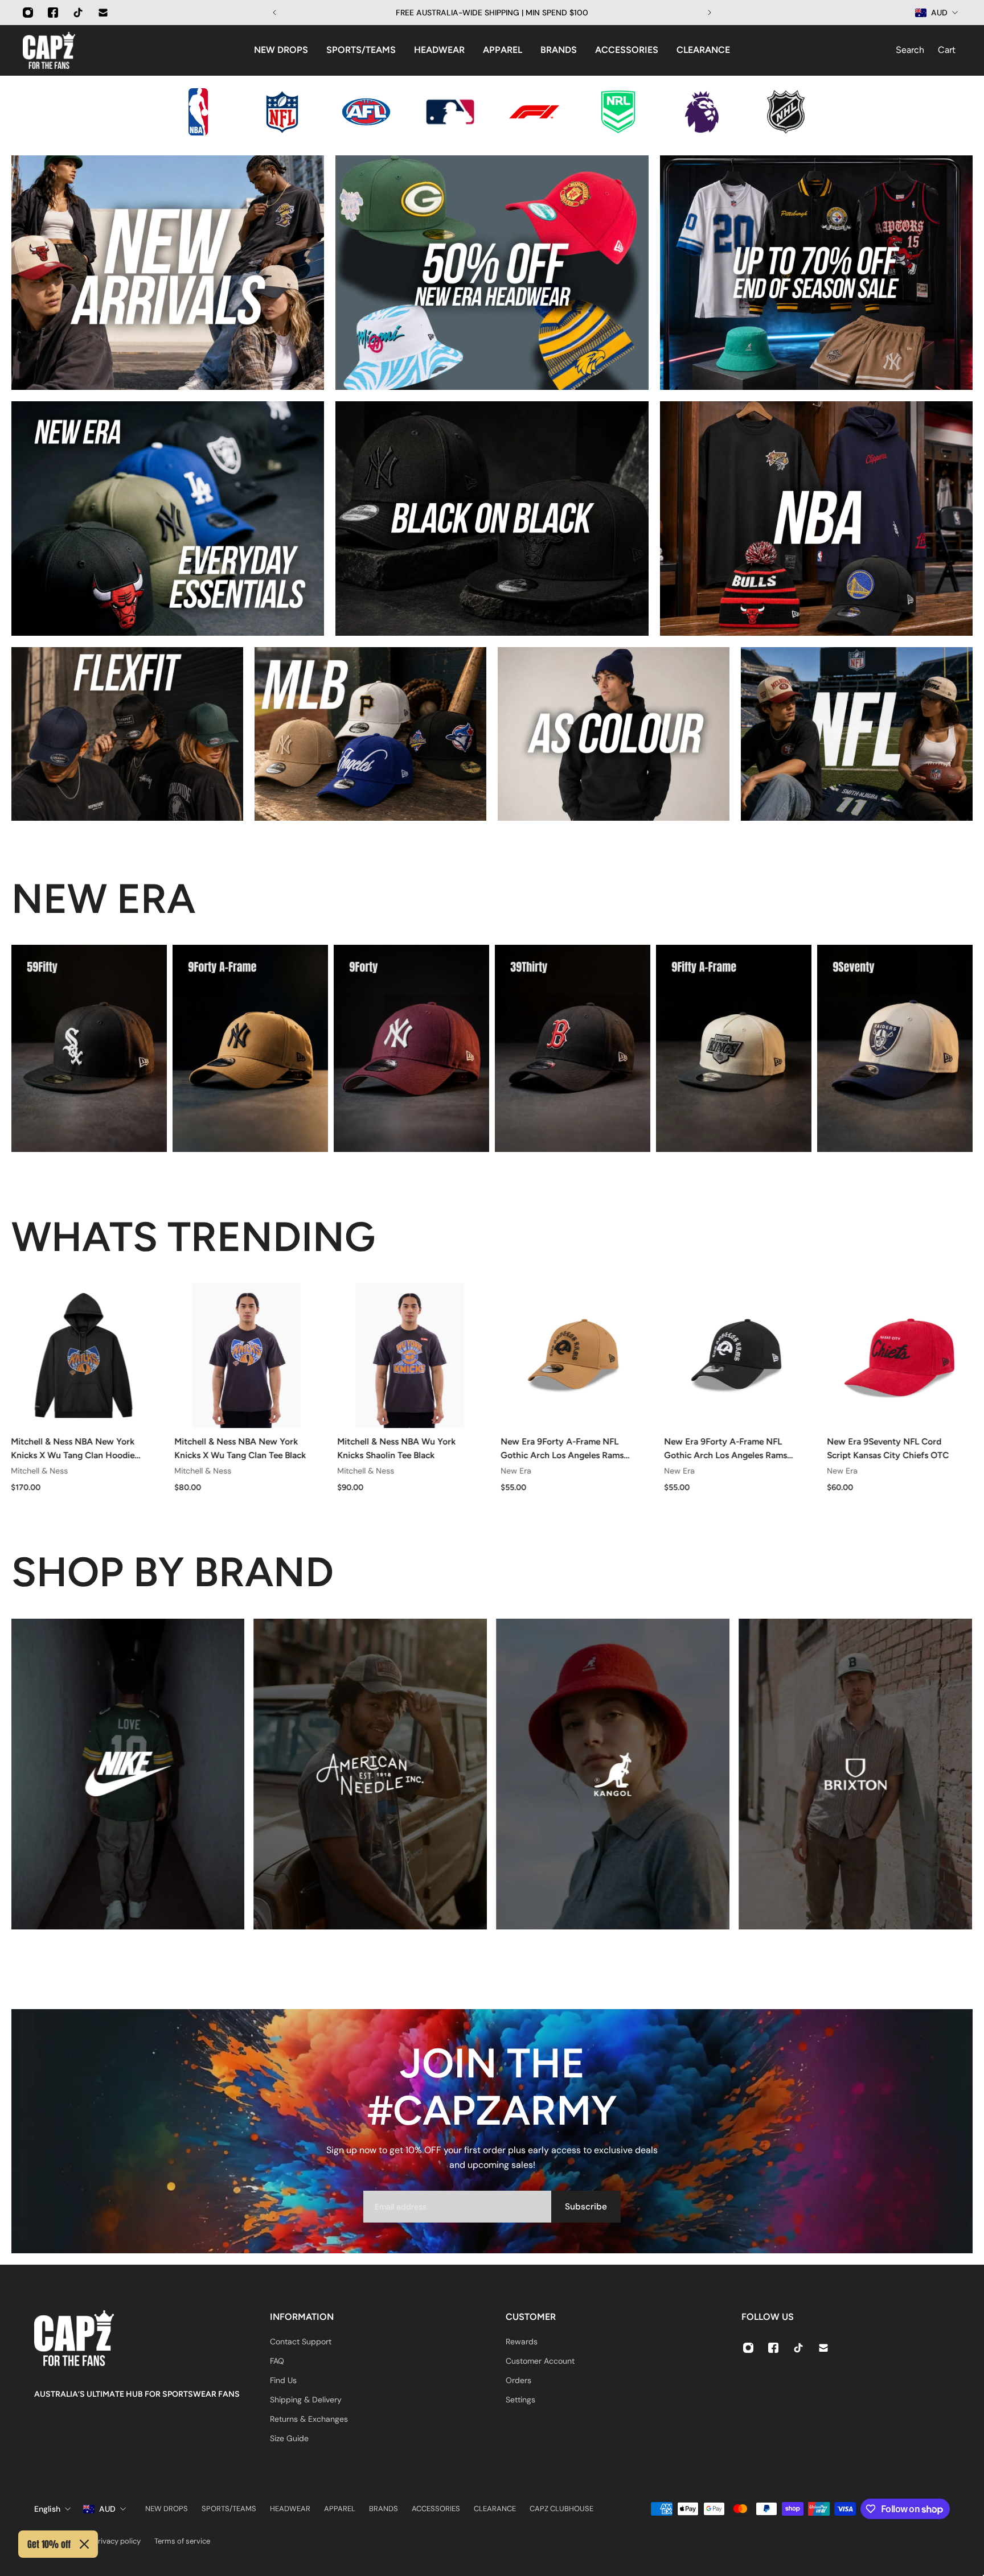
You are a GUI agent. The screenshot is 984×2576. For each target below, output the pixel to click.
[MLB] (370, 734)
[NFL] (857, 734)
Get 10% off (49, 2544)
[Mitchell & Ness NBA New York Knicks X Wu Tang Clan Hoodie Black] (83, 1355)
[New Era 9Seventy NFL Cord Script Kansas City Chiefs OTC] (899, 1355)
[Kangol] (613, 1774)
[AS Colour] (614, 734)
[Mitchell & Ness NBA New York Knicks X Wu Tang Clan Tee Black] (247, 1355)
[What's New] (168, 273)
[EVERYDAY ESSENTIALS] (168, 519)
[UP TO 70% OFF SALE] (816, 273)
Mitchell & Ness (39, 1471)
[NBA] (816, 519)
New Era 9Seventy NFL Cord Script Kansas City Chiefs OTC (888, 1448)
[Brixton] (855, 1774)
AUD (107, 2509)
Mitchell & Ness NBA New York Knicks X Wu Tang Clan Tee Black (240, 1448)
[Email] (103, 13)
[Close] (84, 2544)
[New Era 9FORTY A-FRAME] (250, 1048)
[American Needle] (370, 1774)
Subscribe (586, 2207)
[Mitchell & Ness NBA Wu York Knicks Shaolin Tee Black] (410, 1355)
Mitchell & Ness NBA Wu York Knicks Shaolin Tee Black (397, 1448)
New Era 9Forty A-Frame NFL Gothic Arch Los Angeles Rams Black (725, 1449)
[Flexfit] (127, 734)
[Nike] (128, 1774)
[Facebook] (53, 13)
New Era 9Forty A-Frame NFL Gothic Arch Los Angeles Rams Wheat (562, 1449)
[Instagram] (28, 13)
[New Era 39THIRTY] (573, 1048)
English (47, 2509)
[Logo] (49, 50)
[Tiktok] (78, 13)
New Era (516, 1471)
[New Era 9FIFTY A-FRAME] (734, 1048)
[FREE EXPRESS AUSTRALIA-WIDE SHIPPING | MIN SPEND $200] (492, 13)
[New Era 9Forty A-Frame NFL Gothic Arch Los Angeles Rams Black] (737, 1355)
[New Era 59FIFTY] (89, 1048)
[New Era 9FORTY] (411, 1048)
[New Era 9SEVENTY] (895, 1048)
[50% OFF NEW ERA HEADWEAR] (492, 273)
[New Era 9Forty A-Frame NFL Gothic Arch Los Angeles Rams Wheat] (573, 1355)
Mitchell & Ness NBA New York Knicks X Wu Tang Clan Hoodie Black (73, 1449)
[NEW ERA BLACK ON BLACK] (492, 519)
